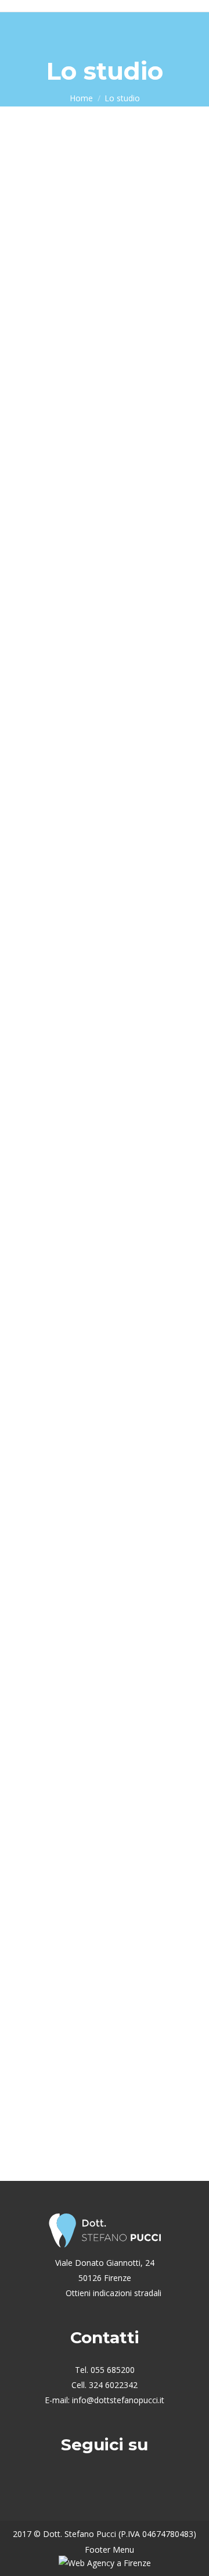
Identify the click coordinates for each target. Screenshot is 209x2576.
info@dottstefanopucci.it (118, 2400)
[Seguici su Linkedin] (120, 2487)
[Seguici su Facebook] (89, 2487)
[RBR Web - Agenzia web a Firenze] (105, 2563)
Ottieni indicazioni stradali (112, 2293)
